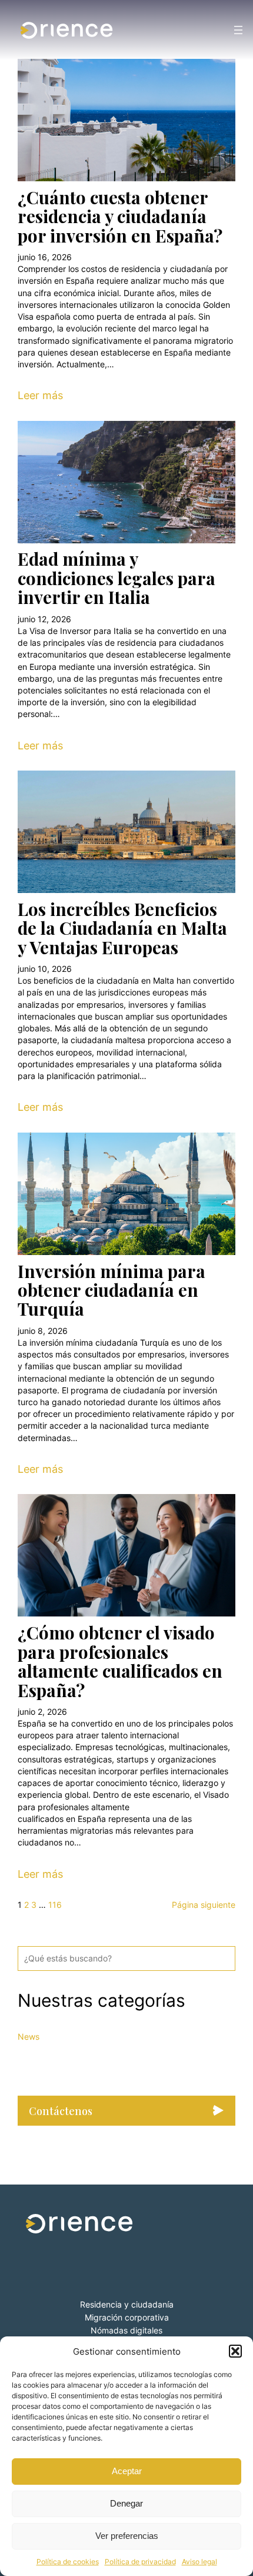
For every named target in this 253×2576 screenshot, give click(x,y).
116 (55, 1905)
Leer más (40, 395)
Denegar (126, 2503)
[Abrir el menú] (238, 30)
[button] (235, 2351)
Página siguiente (204, 1905)
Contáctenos (61, 2111)
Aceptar (127, 2471)
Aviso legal (199, 2562)
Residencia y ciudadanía (127, 2304)
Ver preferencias (127, 2536)
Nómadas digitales (126, 2330)
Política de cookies (68, 2562)
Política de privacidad (140, 2562)
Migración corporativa (127, 2317)
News (29, 2036)
